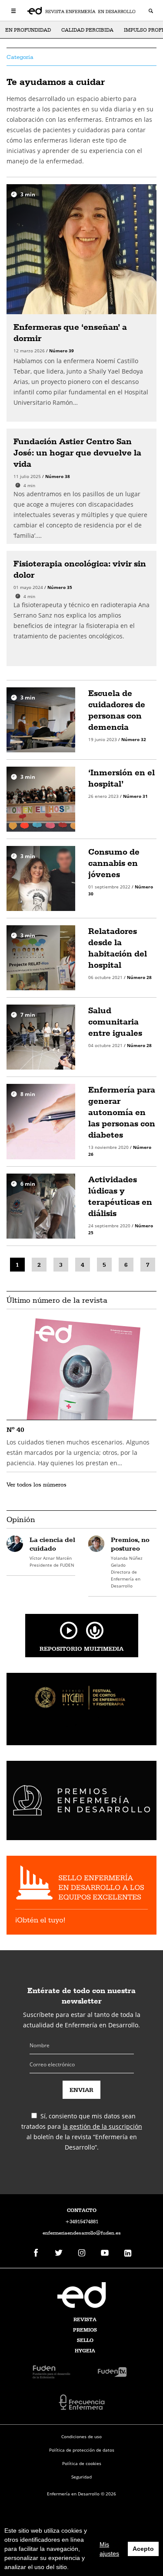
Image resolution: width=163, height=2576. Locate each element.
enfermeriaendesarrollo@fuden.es (82, 2233)
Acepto (143, 2549)
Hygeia (85, 2351)
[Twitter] (59, 2253)
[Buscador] (151, 12)
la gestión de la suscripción (102, 2126)
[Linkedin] (128, 2253)
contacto (82, 2210)
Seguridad (81, 2477)
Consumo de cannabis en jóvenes (114, 863)
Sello (85, 2340)
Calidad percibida (87, 30)
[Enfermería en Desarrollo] (81, 2295)
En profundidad (28, 30)
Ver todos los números (37, 1484)
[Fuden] (51, 2371)
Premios (85, 2330)
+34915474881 (82, 2221)
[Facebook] (36, 2253)
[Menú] (14, 10)
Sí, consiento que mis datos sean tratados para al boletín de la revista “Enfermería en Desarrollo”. (82, 2132)
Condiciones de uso (81, 2436)
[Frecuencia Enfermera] (82, 2402)
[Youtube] (105, 2253)
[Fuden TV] (112, 2371)
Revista (85, 2319)
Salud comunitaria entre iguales (115, 1021)
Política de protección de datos (82, 2450)
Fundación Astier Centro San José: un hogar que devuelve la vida (77, 452)
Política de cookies (82, 2463)
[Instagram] (82, 2253)
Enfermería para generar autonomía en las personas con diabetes (122, 1112)
